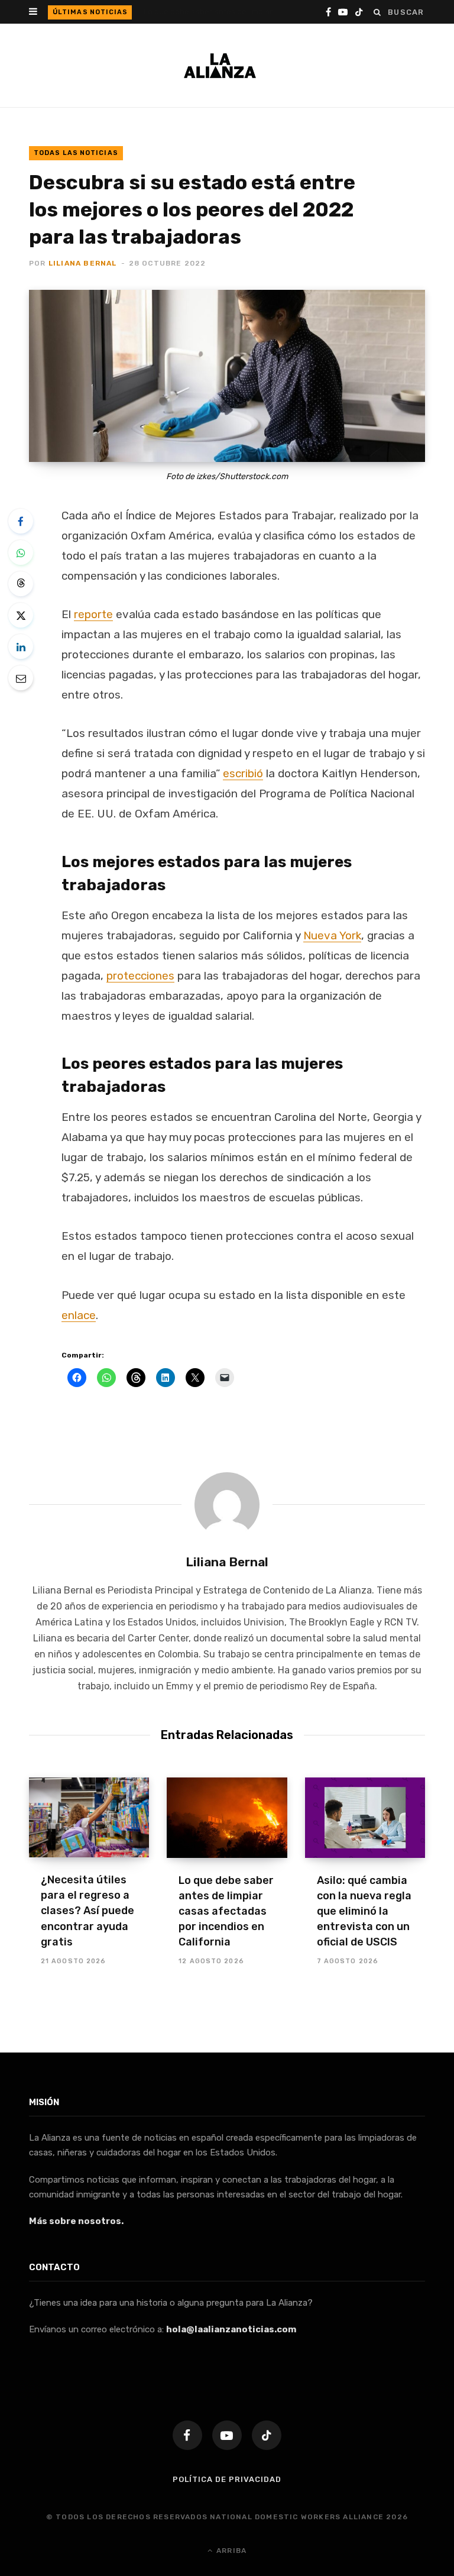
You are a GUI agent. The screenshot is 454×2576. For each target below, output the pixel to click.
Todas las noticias (76, 153)
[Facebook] (21, 521)
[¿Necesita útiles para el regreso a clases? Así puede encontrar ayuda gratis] (89, 1818)
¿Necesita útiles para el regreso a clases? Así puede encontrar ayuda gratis (87, 1911)
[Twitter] (21, 615)
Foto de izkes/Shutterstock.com (227, 476)
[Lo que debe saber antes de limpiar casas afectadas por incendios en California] (227, 1818)
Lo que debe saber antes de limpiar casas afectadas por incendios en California (215, 12)
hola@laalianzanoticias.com (231, 2329)
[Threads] (21, 584)
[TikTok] (267, 2435)
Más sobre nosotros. (76, 2221)
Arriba (230, 2551)
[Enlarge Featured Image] (227, 376)
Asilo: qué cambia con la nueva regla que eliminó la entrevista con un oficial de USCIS (364, 1911)
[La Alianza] (220, 66)
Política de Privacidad (227, 2479)
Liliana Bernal (83, 263)
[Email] (21, 678)
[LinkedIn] (21, 647)
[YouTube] (227, 2435)
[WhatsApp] (21, 552)
